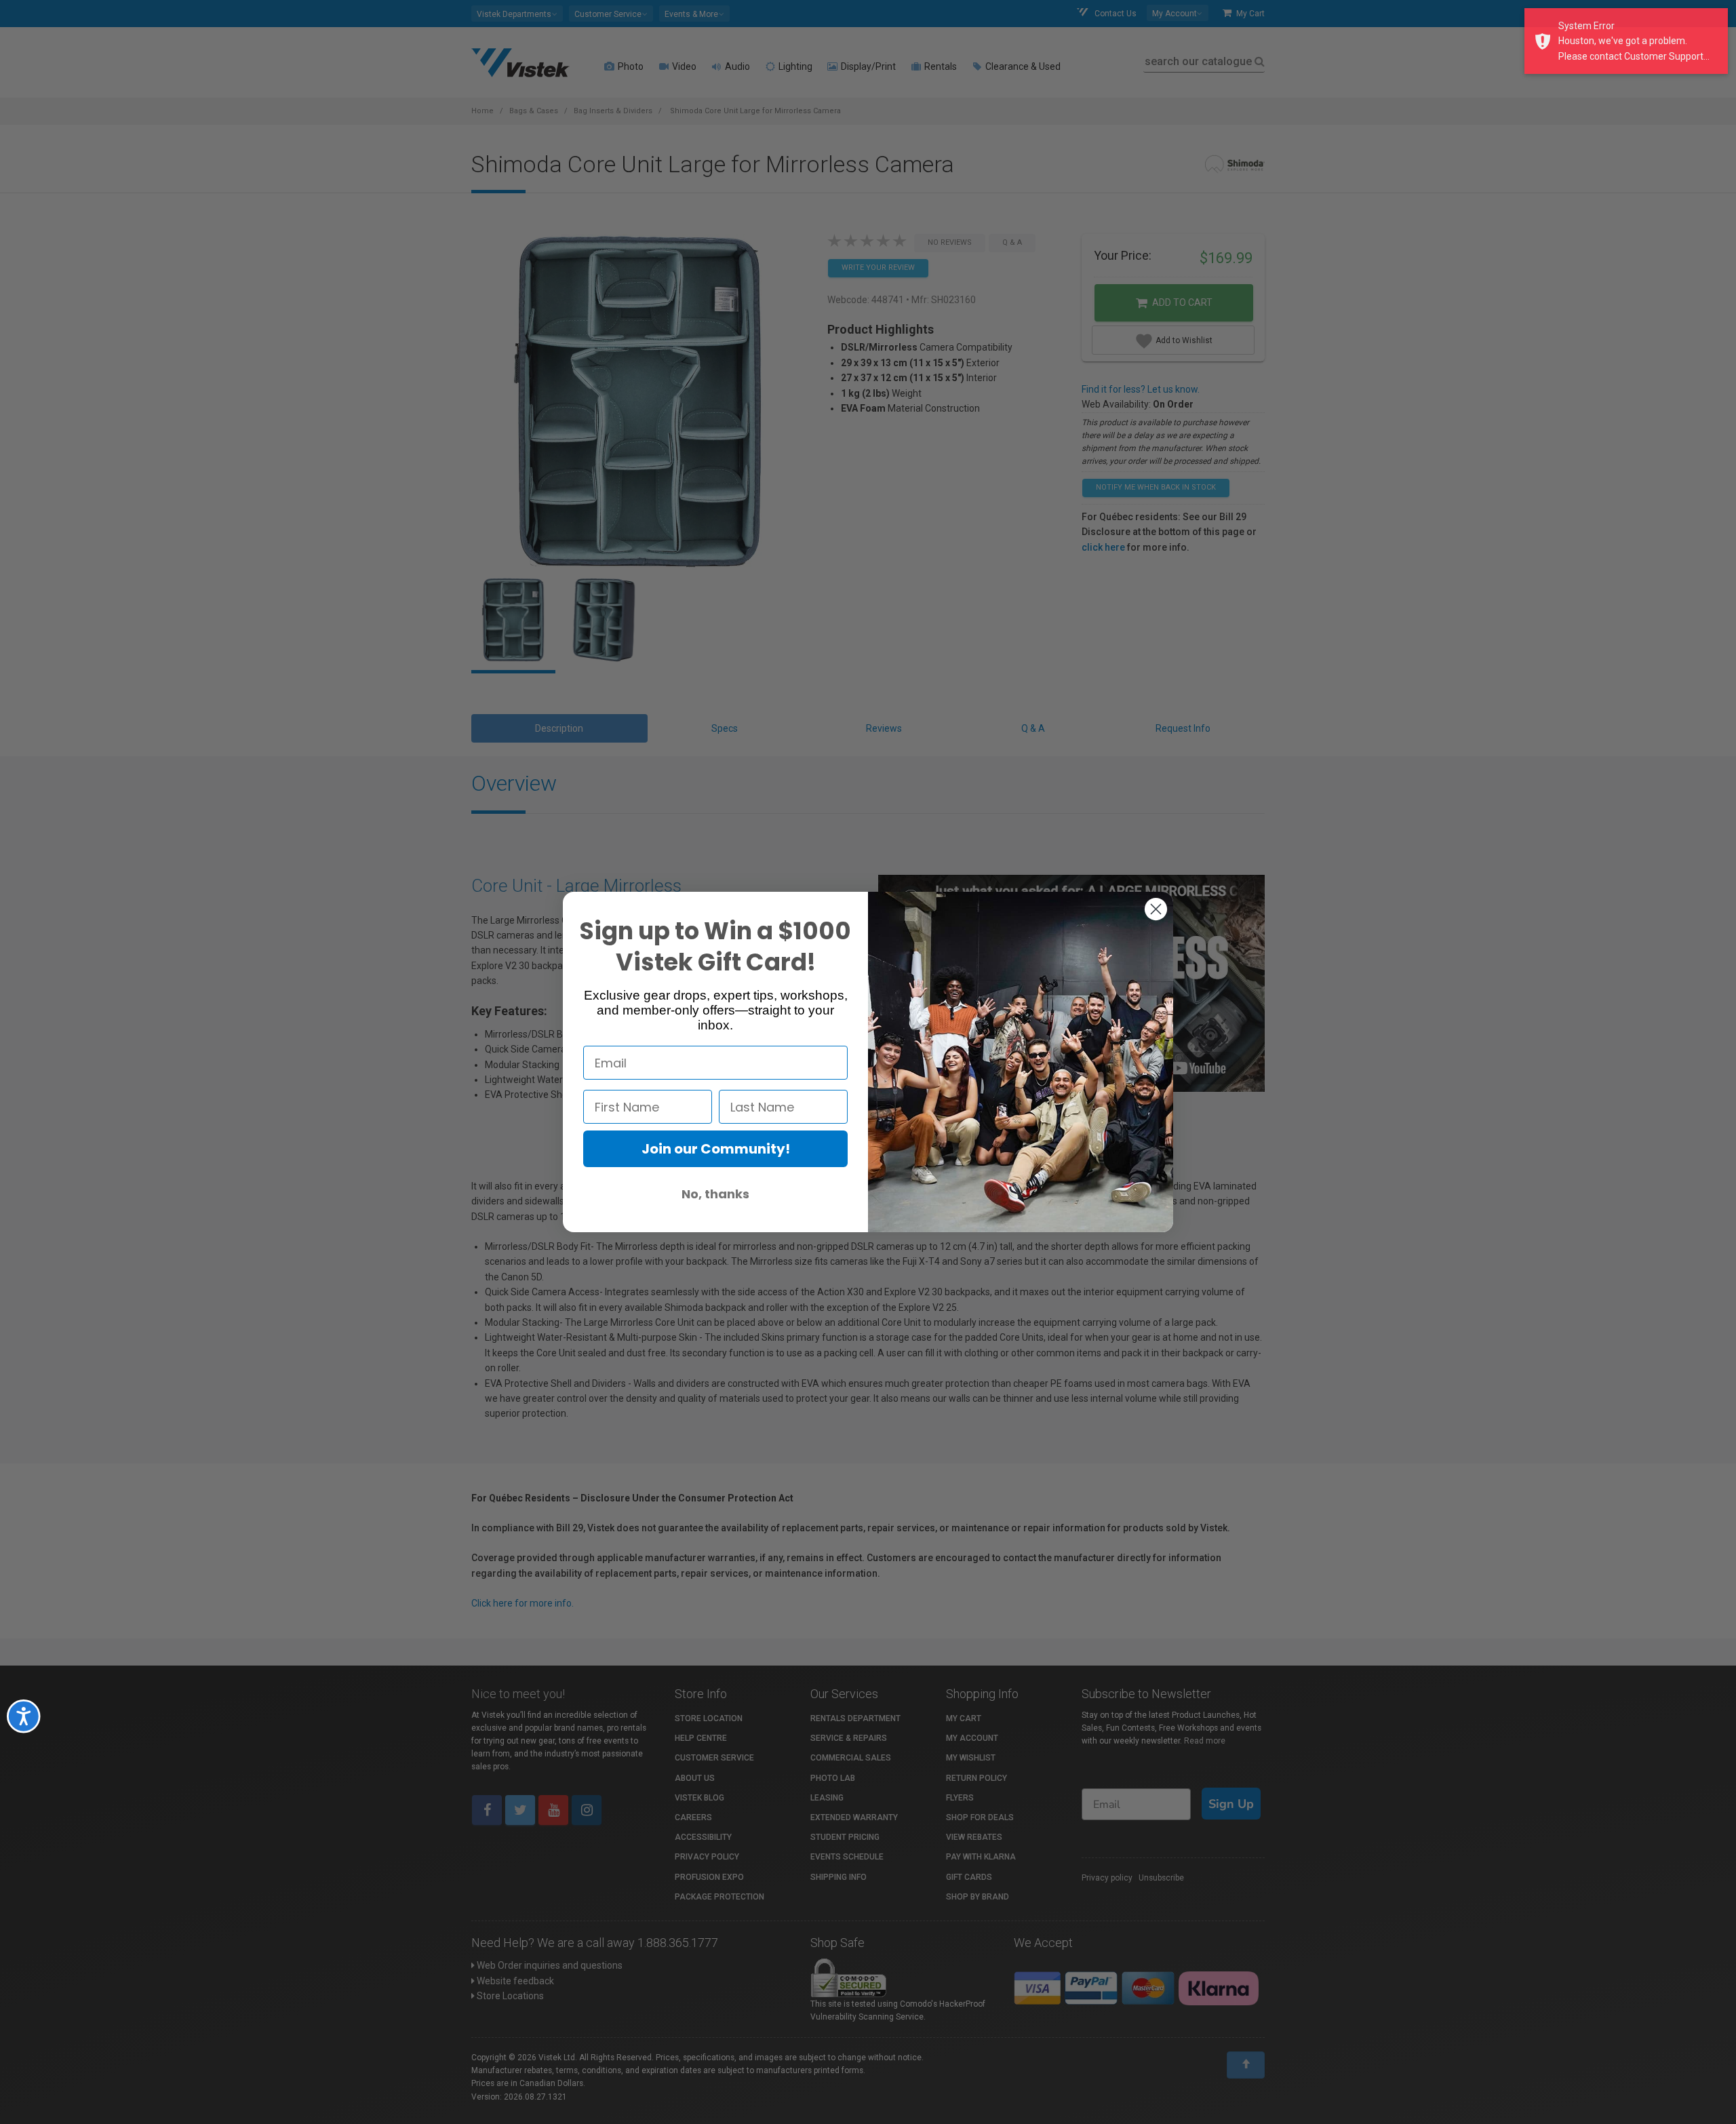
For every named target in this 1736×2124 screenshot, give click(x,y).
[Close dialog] (1156, 909)
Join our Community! (716, 1149)
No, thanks (715, 1194)
